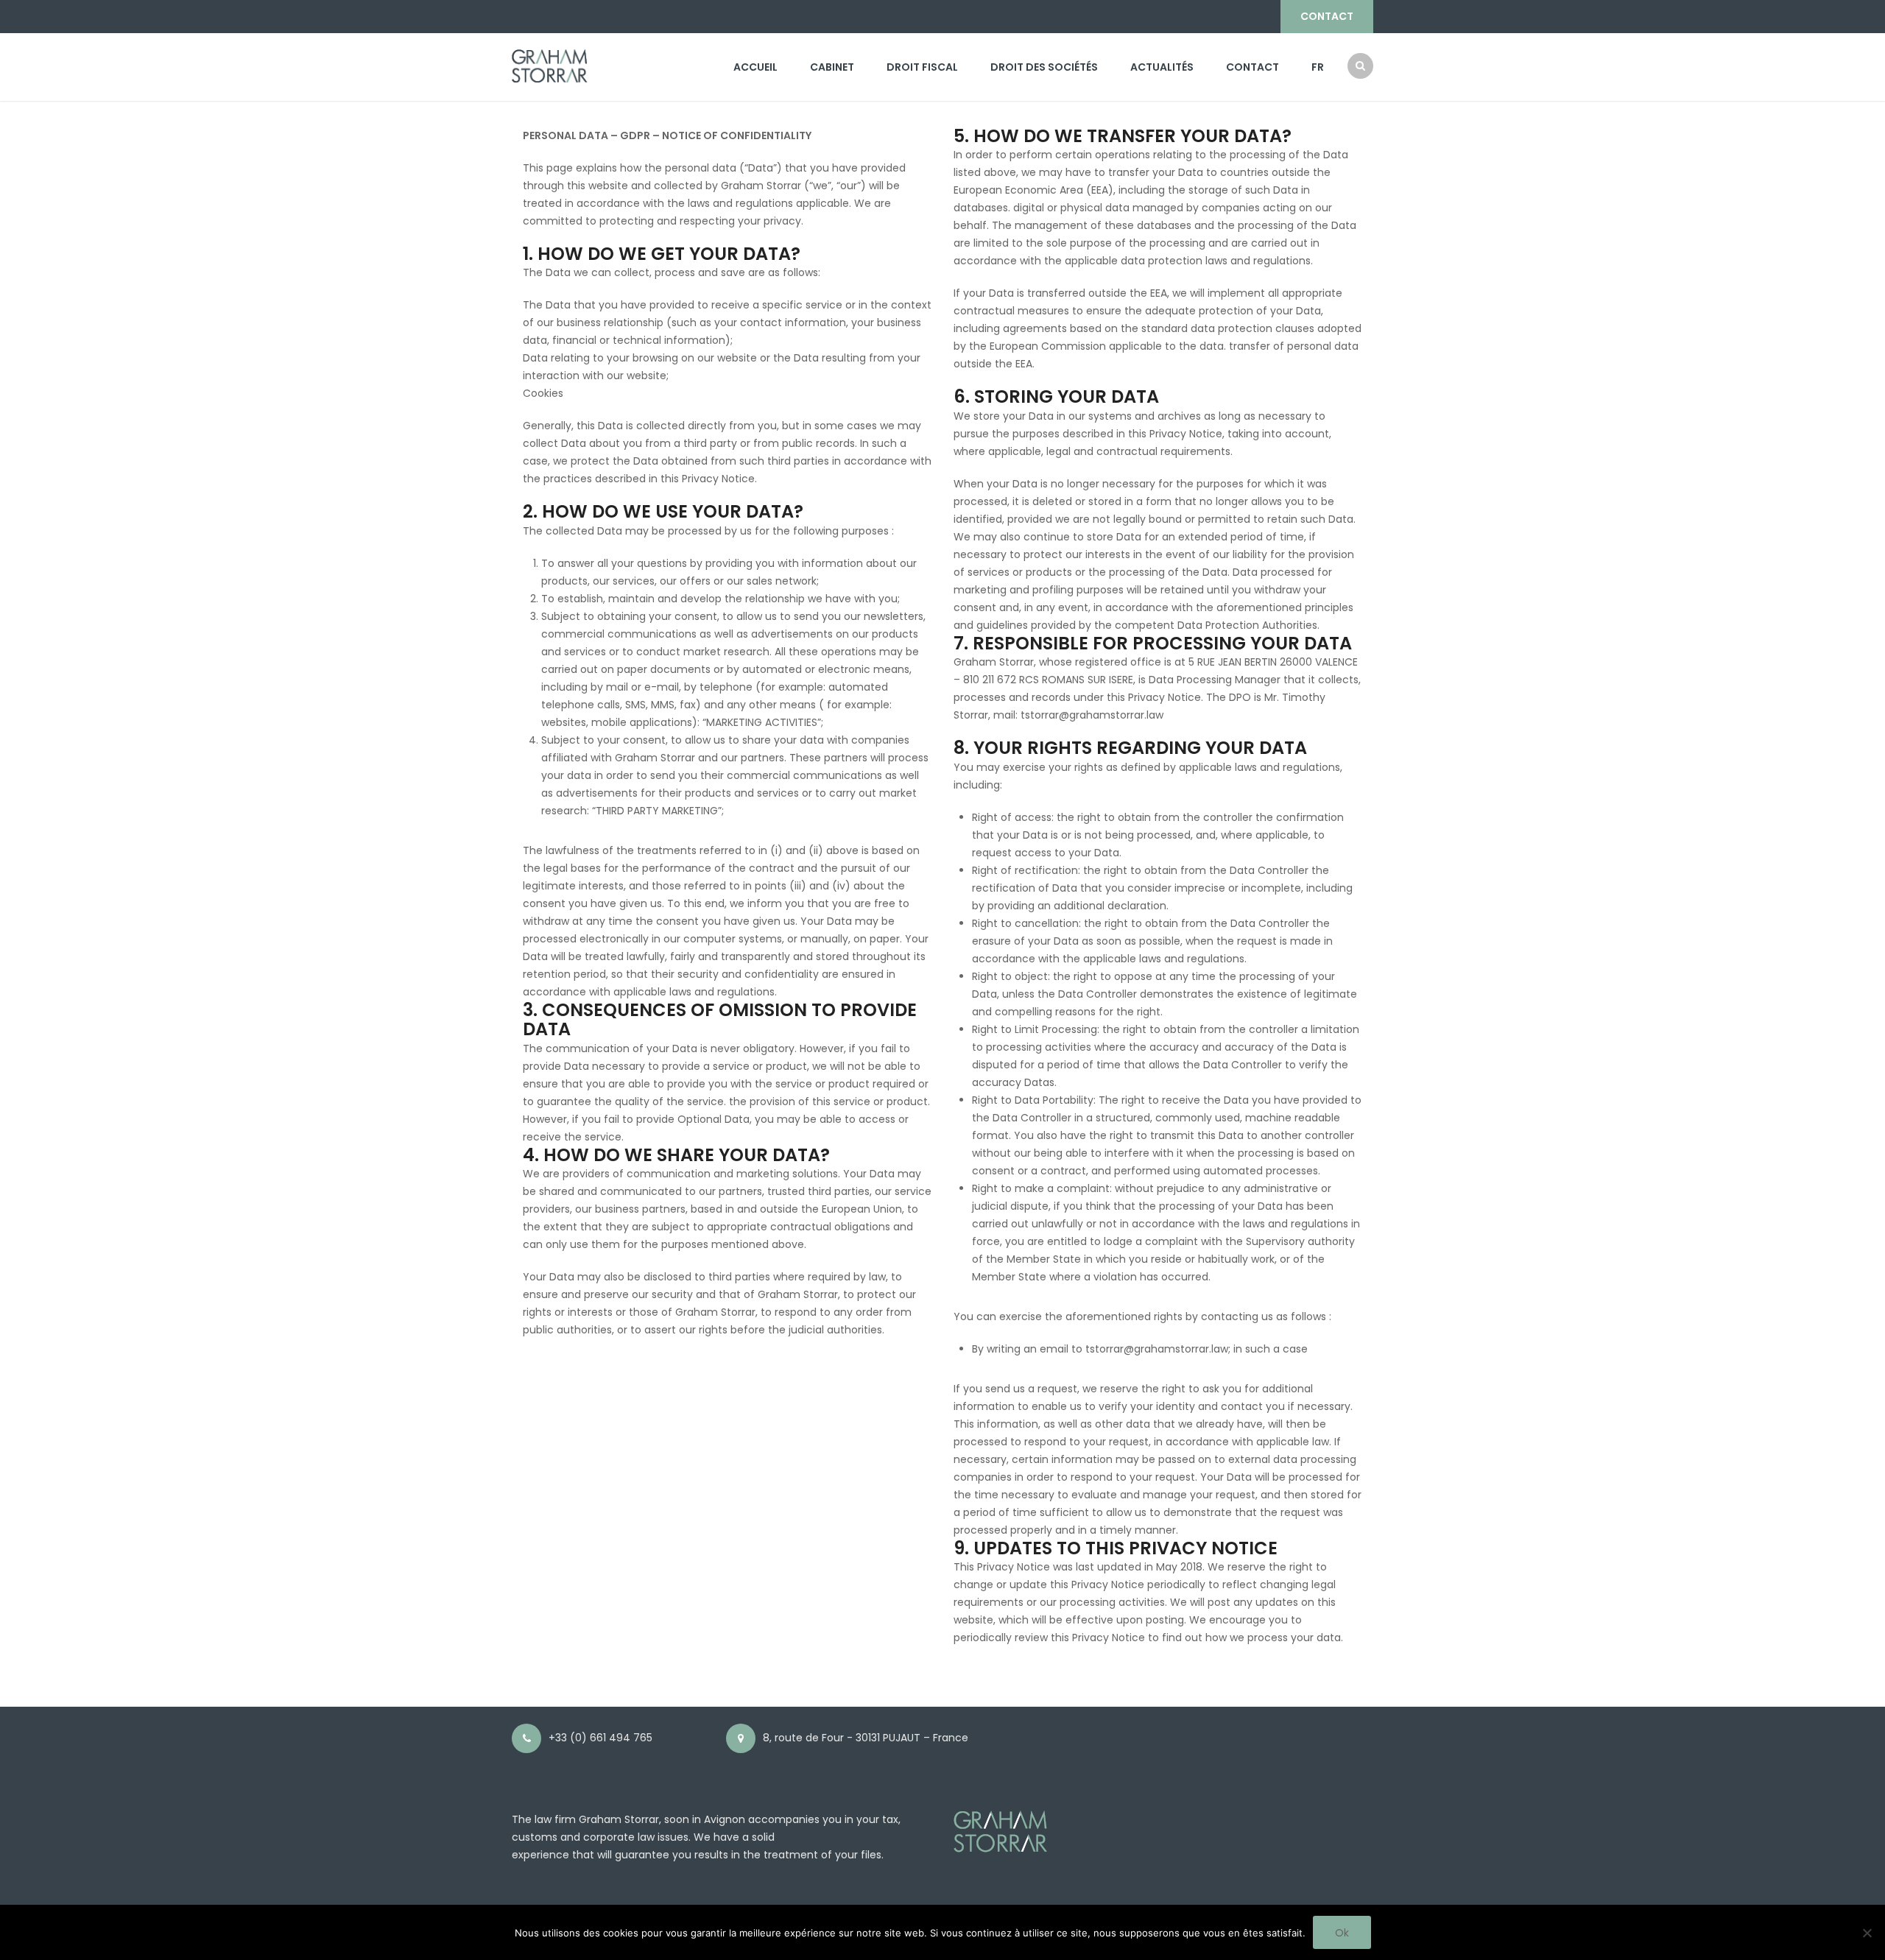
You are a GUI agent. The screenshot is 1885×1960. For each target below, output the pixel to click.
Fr (1318, 67)
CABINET (832, 67)
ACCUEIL (755, 67)
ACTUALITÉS (1162, 67)
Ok (1342, 1933)
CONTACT (1327, 16)
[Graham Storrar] (550, 65)
